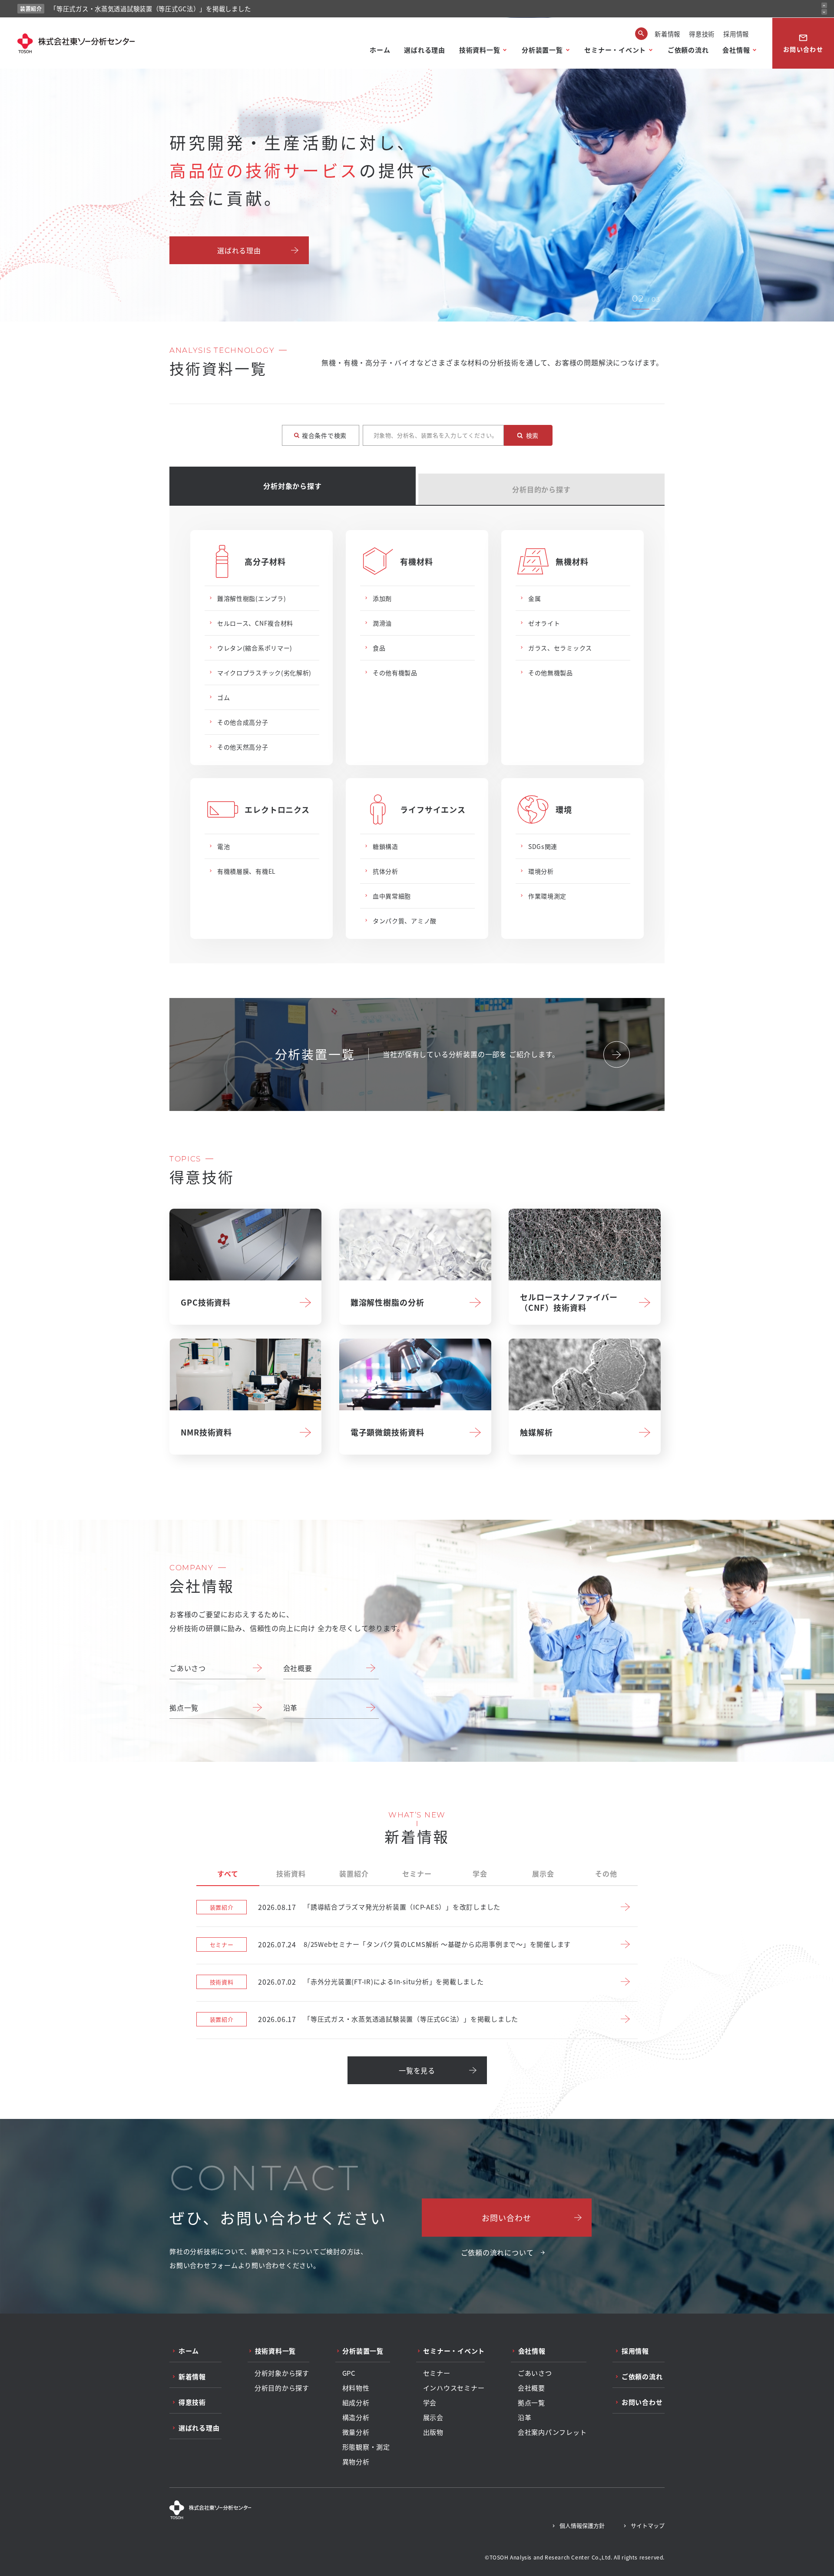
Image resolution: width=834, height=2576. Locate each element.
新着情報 (667, 34)
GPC (349, 2373)
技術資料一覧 (480, 50)
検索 (532, 435)
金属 (534, 598)
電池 (223, 846)
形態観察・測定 (366, 2447)
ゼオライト (544, 623)
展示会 (543, 1873)
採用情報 (736, 34)
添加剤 (382, 598)
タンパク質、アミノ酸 (405, 921)
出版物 (433, 2432)
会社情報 (736, 50)
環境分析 (541, 871)
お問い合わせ (803, 43)
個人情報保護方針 (582, 2525)
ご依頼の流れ (688, 50)
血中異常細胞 (392, 896)
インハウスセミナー (454, 2388)
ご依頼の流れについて (497, 2252)
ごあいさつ (188, 1668)
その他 (606, 1873)
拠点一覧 (184, 1707)
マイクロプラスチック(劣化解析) (264, 673)
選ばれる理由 (425, 50)
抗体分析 (386, 871)
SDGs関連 (543, 846)
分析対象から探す (292, 486)
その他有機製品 (395, 673)
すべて (228, 1873)
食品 (379, 648)
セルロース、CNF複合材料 (255, 623)
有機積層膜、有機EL (247, 871)
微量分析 (356, 2432)
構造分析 (356, 2417)
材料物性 (356, 2388)
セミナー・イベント (615, 50)
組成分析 (356, 2403)
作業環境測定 (547, 896)
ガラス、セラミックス (560, 648)
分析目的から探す (541, 489)
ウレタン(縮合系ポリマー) (255, 648)
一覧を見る (417, 2070)
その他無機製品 (551, 673)
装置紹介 (354, 1873)
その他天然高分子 (243, 747)
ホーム (380, 50)
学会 (480, 1873)
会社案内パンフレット (552, 2432)
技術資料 (291, 1873)
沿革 (291, 1707)
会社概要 (298, 1668)
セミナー (417, 1873)
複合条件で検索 (324, 435)
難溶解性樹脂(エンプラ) (252, 598)
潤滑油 (382, 623)
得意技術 (702, 34)
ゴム (223, 697)
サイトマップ (648, 2525)
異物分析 (356, 2462)
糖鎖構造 (386, 846)
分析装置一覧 (542, 50)
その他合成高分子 (243, 722)
